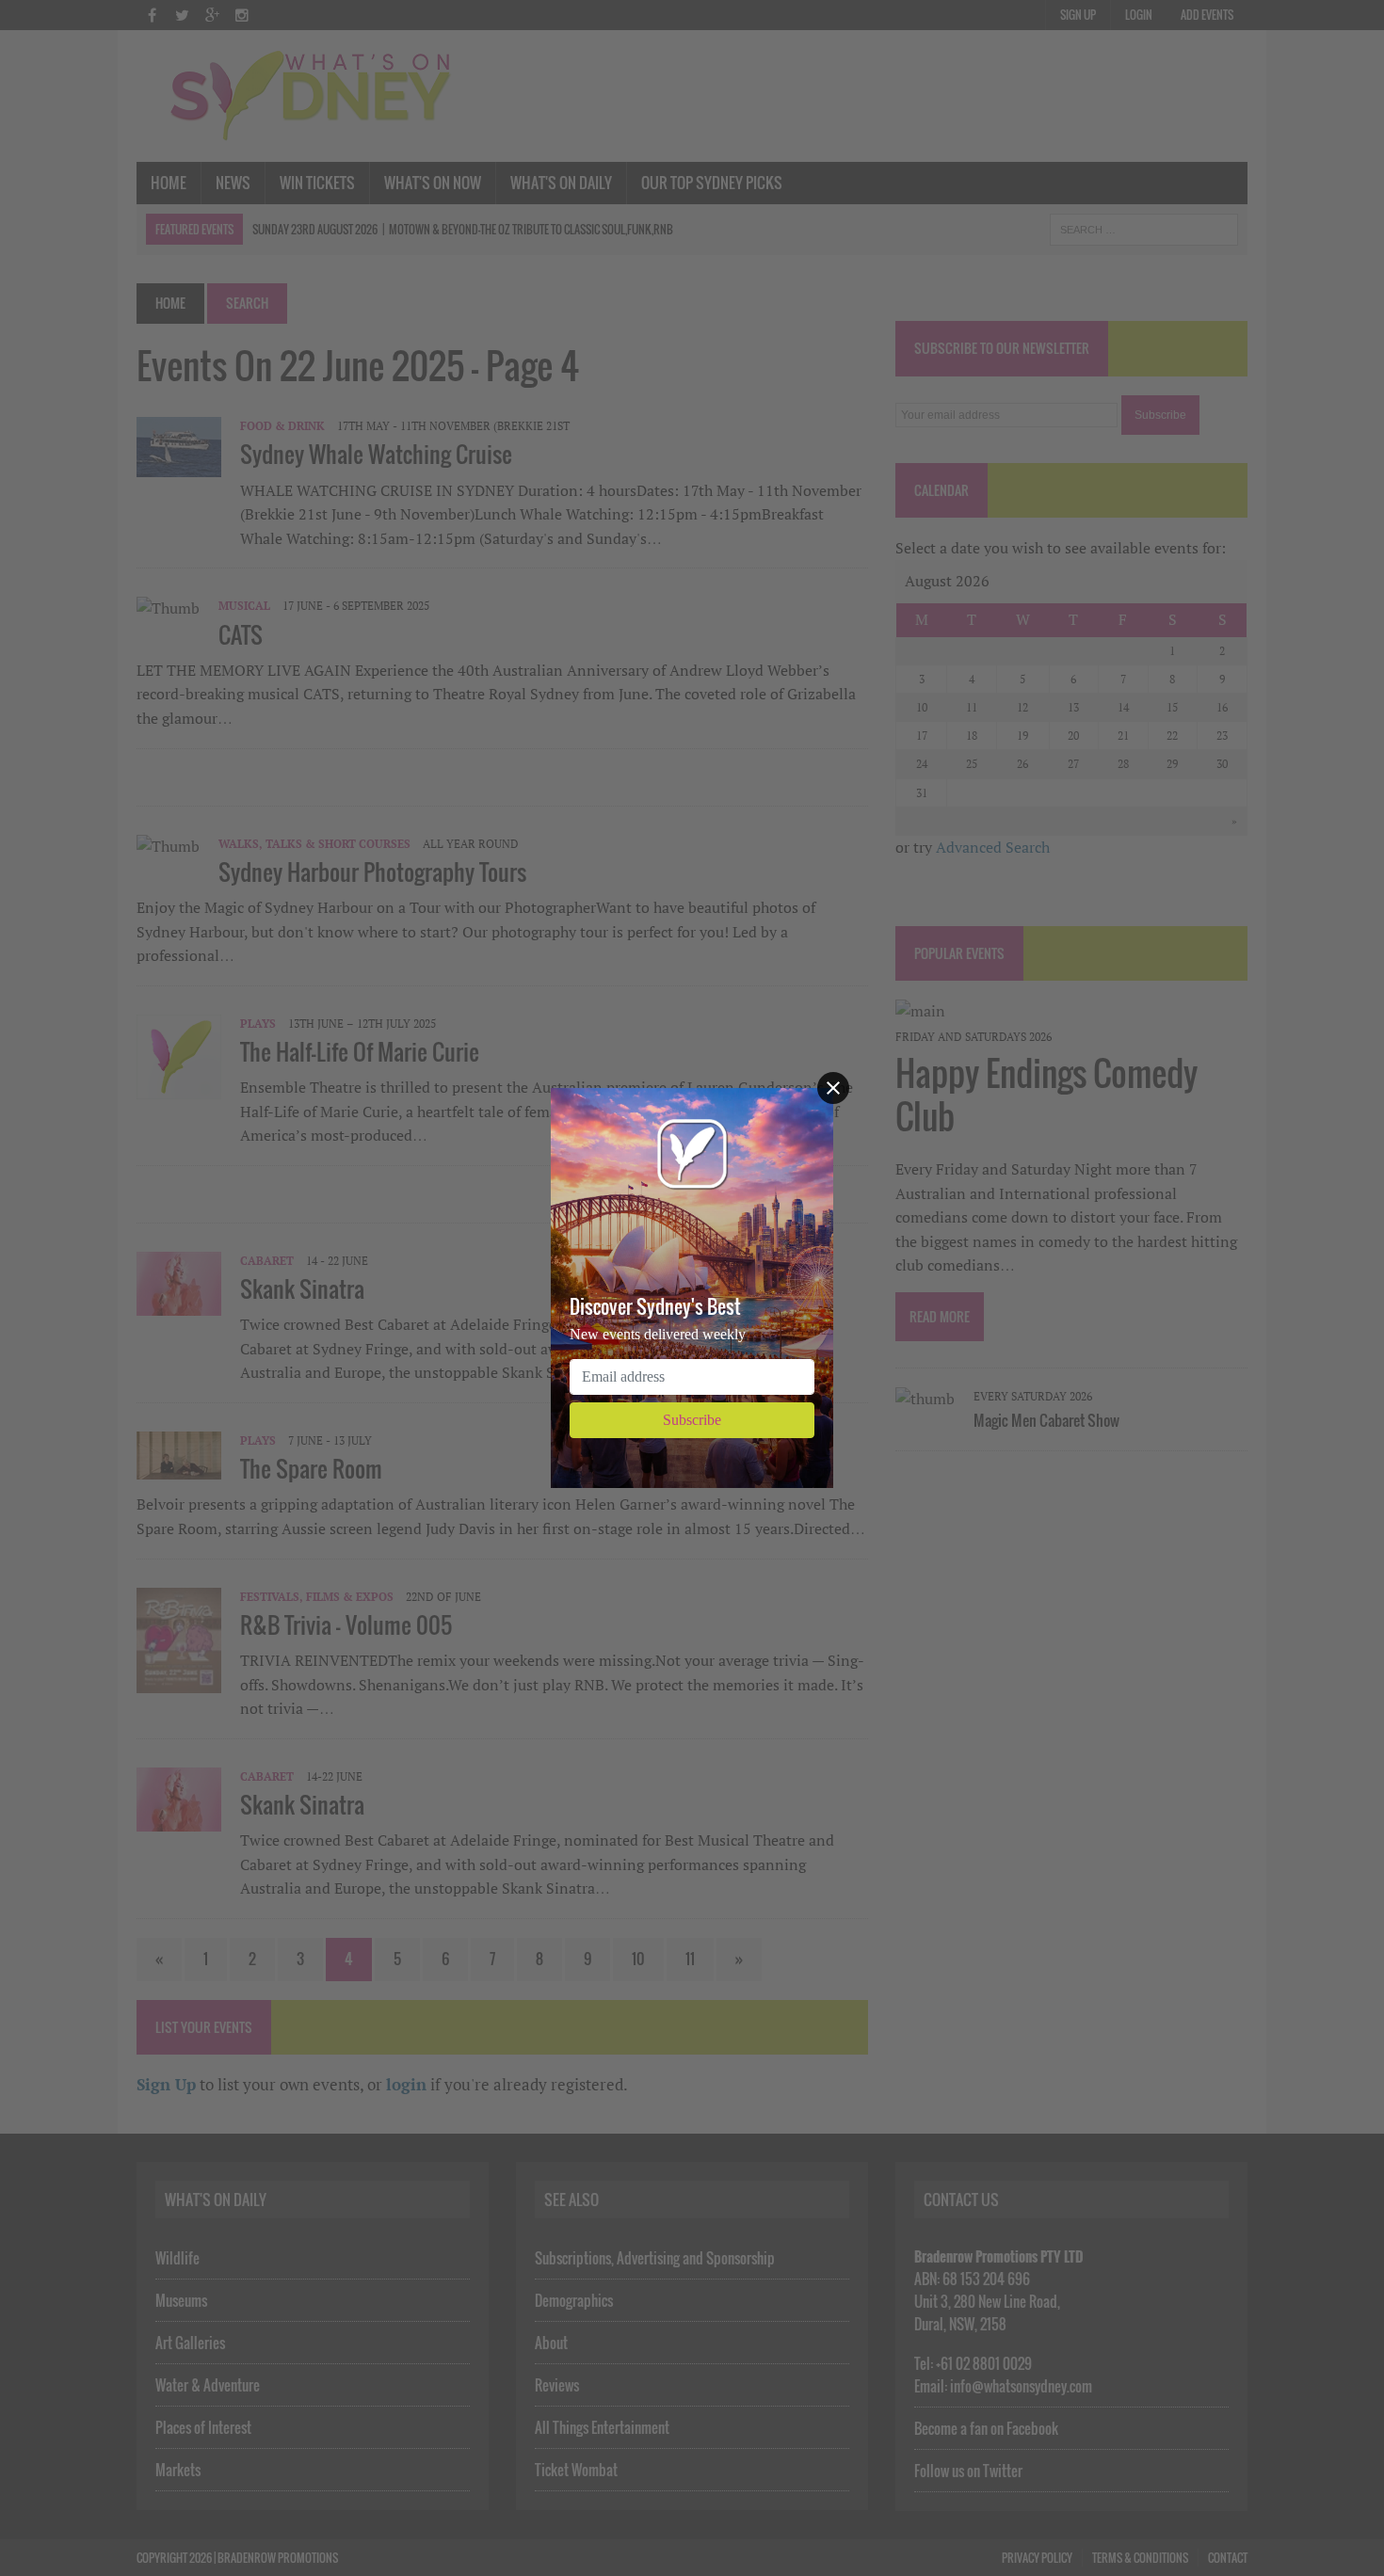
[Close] (833, 1088)
